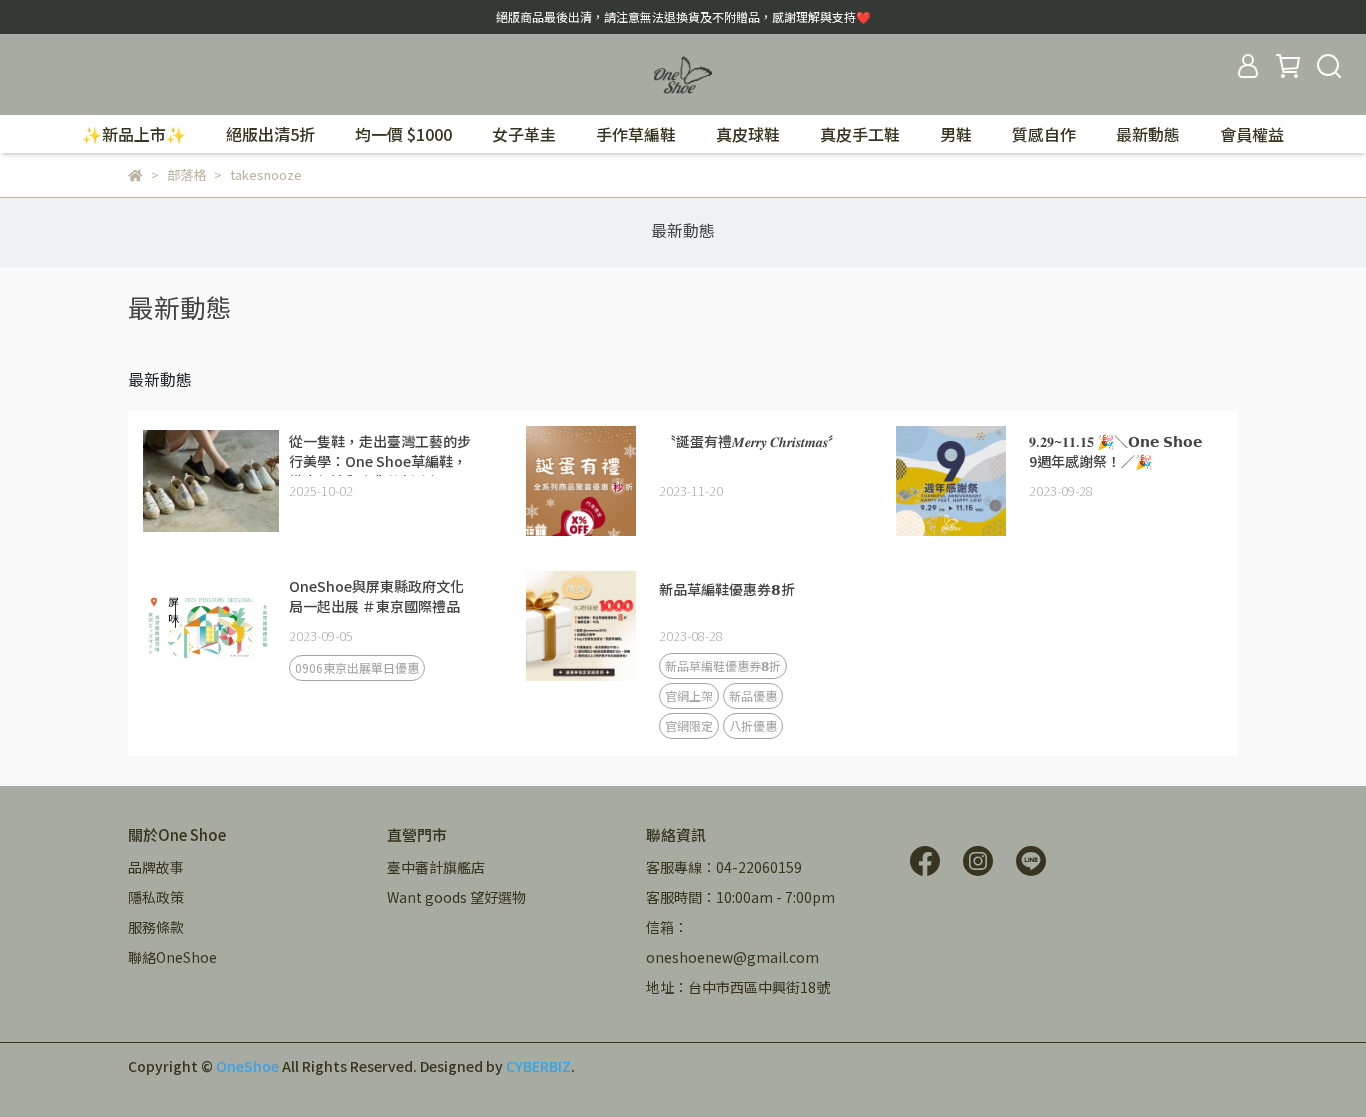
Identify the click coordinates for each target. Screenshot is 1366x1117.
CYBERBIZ (538, 1066)
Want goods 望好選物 (456, 897)
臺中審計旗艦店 (436, 867)
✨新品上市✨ (134, 134)
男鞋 (956, 134)
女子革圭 (524, 134)
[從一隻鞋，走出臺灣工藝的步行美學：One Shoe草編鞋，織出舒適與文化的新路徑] (211, 481)
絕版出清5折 (270, 134)
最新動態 (1148, 134)
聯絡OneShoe (172, 957)
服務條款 (156, 927)
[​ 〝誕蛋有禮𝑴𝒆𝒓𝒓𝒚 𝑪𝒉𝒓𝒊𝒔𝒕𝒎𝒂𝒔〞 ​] (581, 481)
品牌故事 (156, 867)
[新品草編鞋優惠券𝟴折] (581, 626)
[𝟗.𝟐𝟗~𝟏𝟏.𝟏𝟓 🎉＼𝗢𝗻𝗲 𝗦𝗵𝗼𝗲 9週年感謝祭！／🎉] (951, 481)
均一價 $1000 (403, 134)
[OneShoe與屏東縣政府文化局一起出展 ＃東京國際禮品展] (211, 626)
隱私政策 (156, 897)
